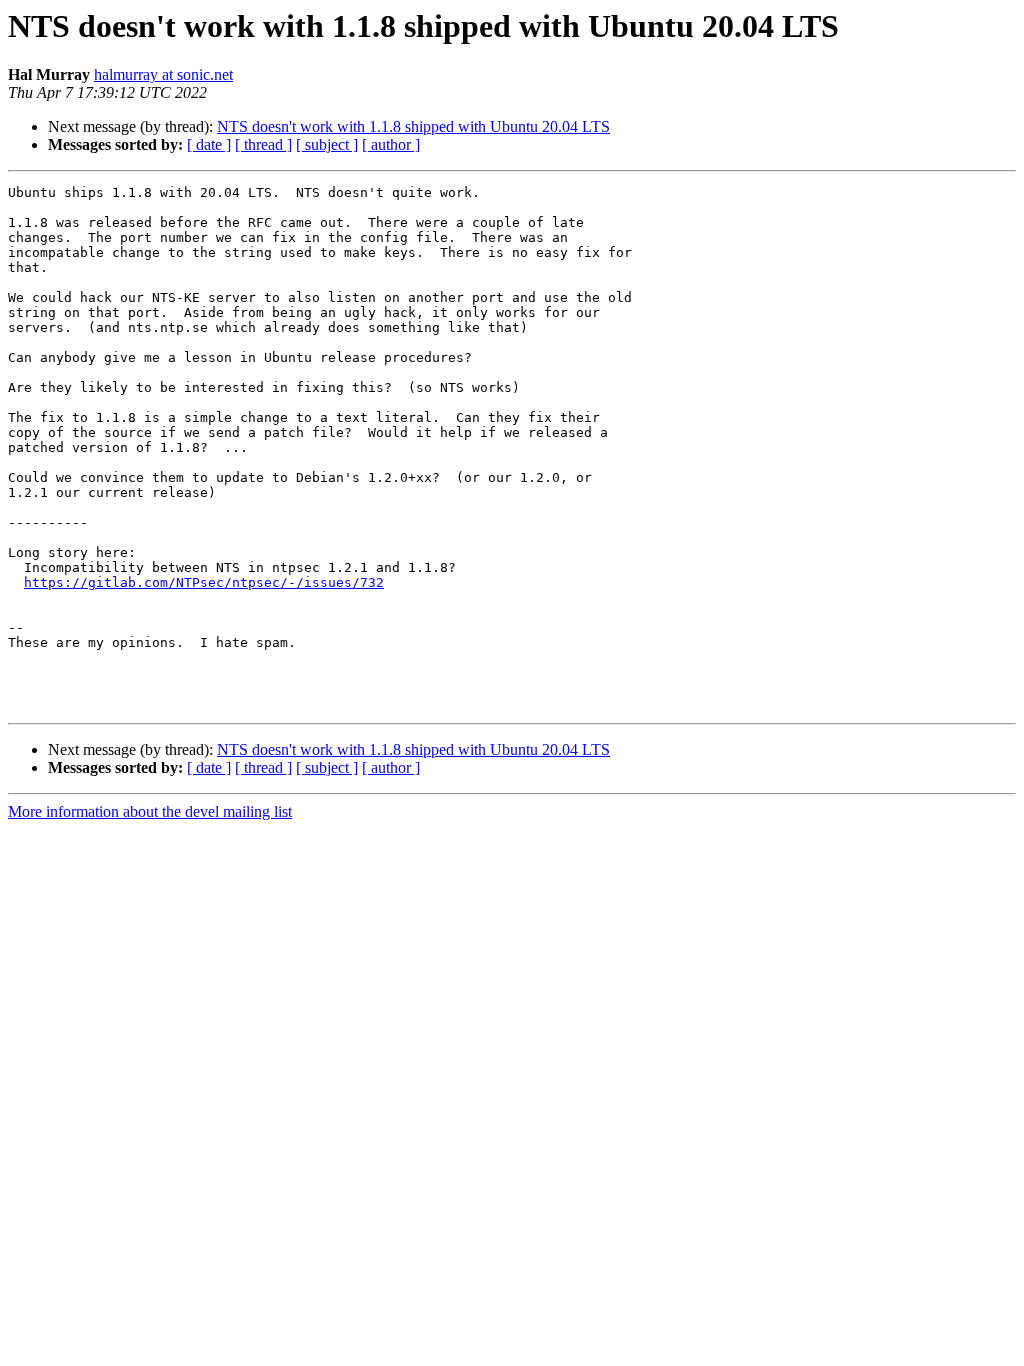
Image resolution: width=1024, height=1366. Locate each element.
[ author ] (391, 144)
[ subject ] (327, 144)
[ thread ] (263, 144)
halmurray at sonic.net (163, 74)
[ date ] (209, 144)
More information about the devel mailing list (150, 811)
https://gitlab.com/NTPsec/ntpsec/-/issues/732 (204, 582)
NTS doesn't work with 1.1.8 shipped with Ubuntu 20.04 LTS (413, 126)
